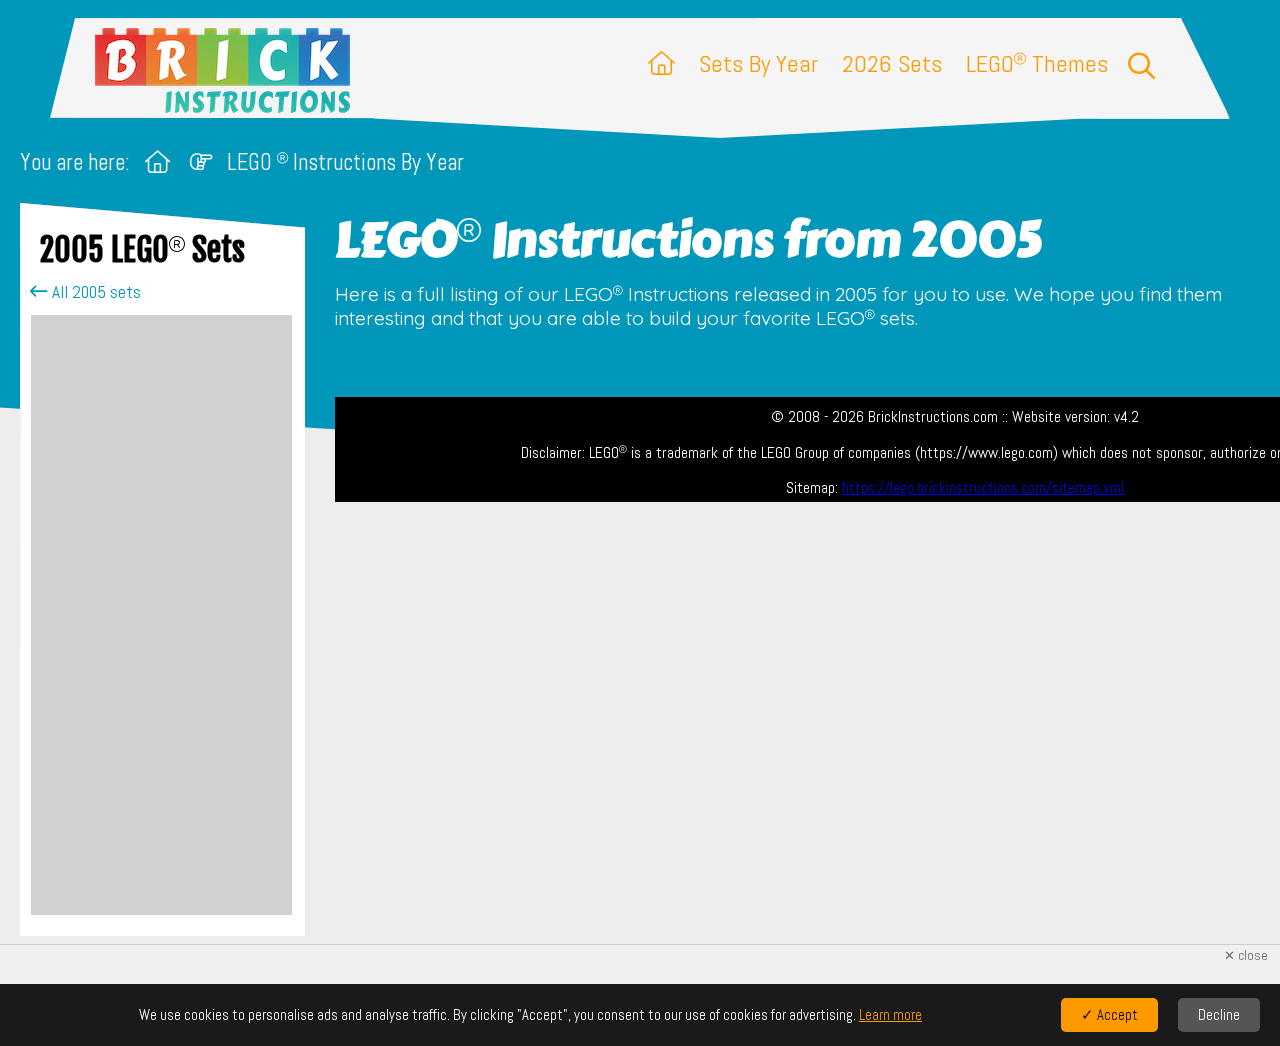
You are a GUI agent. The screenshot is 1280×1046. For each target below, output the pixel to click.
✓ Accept (1109, 1015)
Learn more (890, 1015)
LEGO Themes (1037, 63)
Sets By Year (758, 63)
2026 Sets (892, 63)
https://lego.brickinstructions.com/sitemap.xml (983, 488)
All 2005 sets (94, 292)
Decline (1219, 1015)
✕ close (1246, 955)
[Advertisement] (161, 615)
